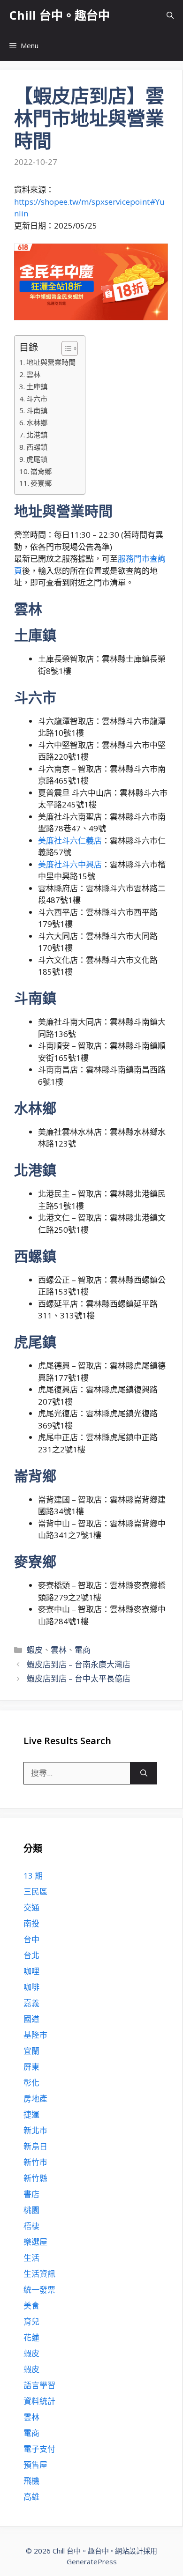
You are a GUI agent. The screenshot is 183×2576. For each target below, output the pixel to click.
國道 (31, 2019)
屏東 (31, 2067)
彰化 (31, 2083)
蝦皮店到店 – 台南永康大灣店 (79, 1664)
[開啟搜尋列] (170, 15)
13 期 (33, 1876)
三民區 (35, 1891)
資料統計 (39, 2401)
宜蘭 (31, 2051)
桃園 (31, 2210)
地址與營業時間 (51, 362)
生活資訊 (39, 2274)
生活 (31, 2258)
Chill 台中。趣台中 (60, 15)
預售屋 (35, 2465)
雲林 (33, 374)
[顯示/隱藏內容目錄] (65, 348)
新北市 (35, 2130)
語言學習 (39, 2385)
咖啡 (31, 1987)
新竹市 (35, 2162)
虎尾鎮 (37, 459)
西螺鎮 (37, 447)
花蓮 (31, 2337)
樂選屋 (35, 2242)
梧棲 (31, 2226)
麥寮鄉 (41, 483)
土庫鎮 (37, 386)
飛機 (31, 2481)
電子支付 (39, 2449)
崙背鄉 (41, 471)
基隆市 (35, 2035)
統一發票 (39, 2290)
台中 (31, 1939)
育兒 (31, 2321)
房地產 (35, 2099)
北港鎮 (37, 435)
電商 (83, 1650)
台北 (31, 1955)
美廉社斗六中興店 (70, 864)
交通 (31, 1907)
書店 (31, 2194)
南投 (31, 1923)
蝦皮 (35, 1650)
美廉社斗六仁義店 (70, 840)
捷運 (31, 2114)
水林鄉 (37, 422)
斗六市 (37, 399)
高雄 (31, 2497)
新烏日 (35, 2146)
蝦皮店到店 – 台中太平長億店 (79, 1678)
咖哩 (31, 1971)
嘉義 (31, 2003)
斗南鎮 (37, 410)
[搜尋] (144, 1773)
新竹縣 (35, 2178)
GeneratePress (92, 2561)
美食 (31, 2306)
